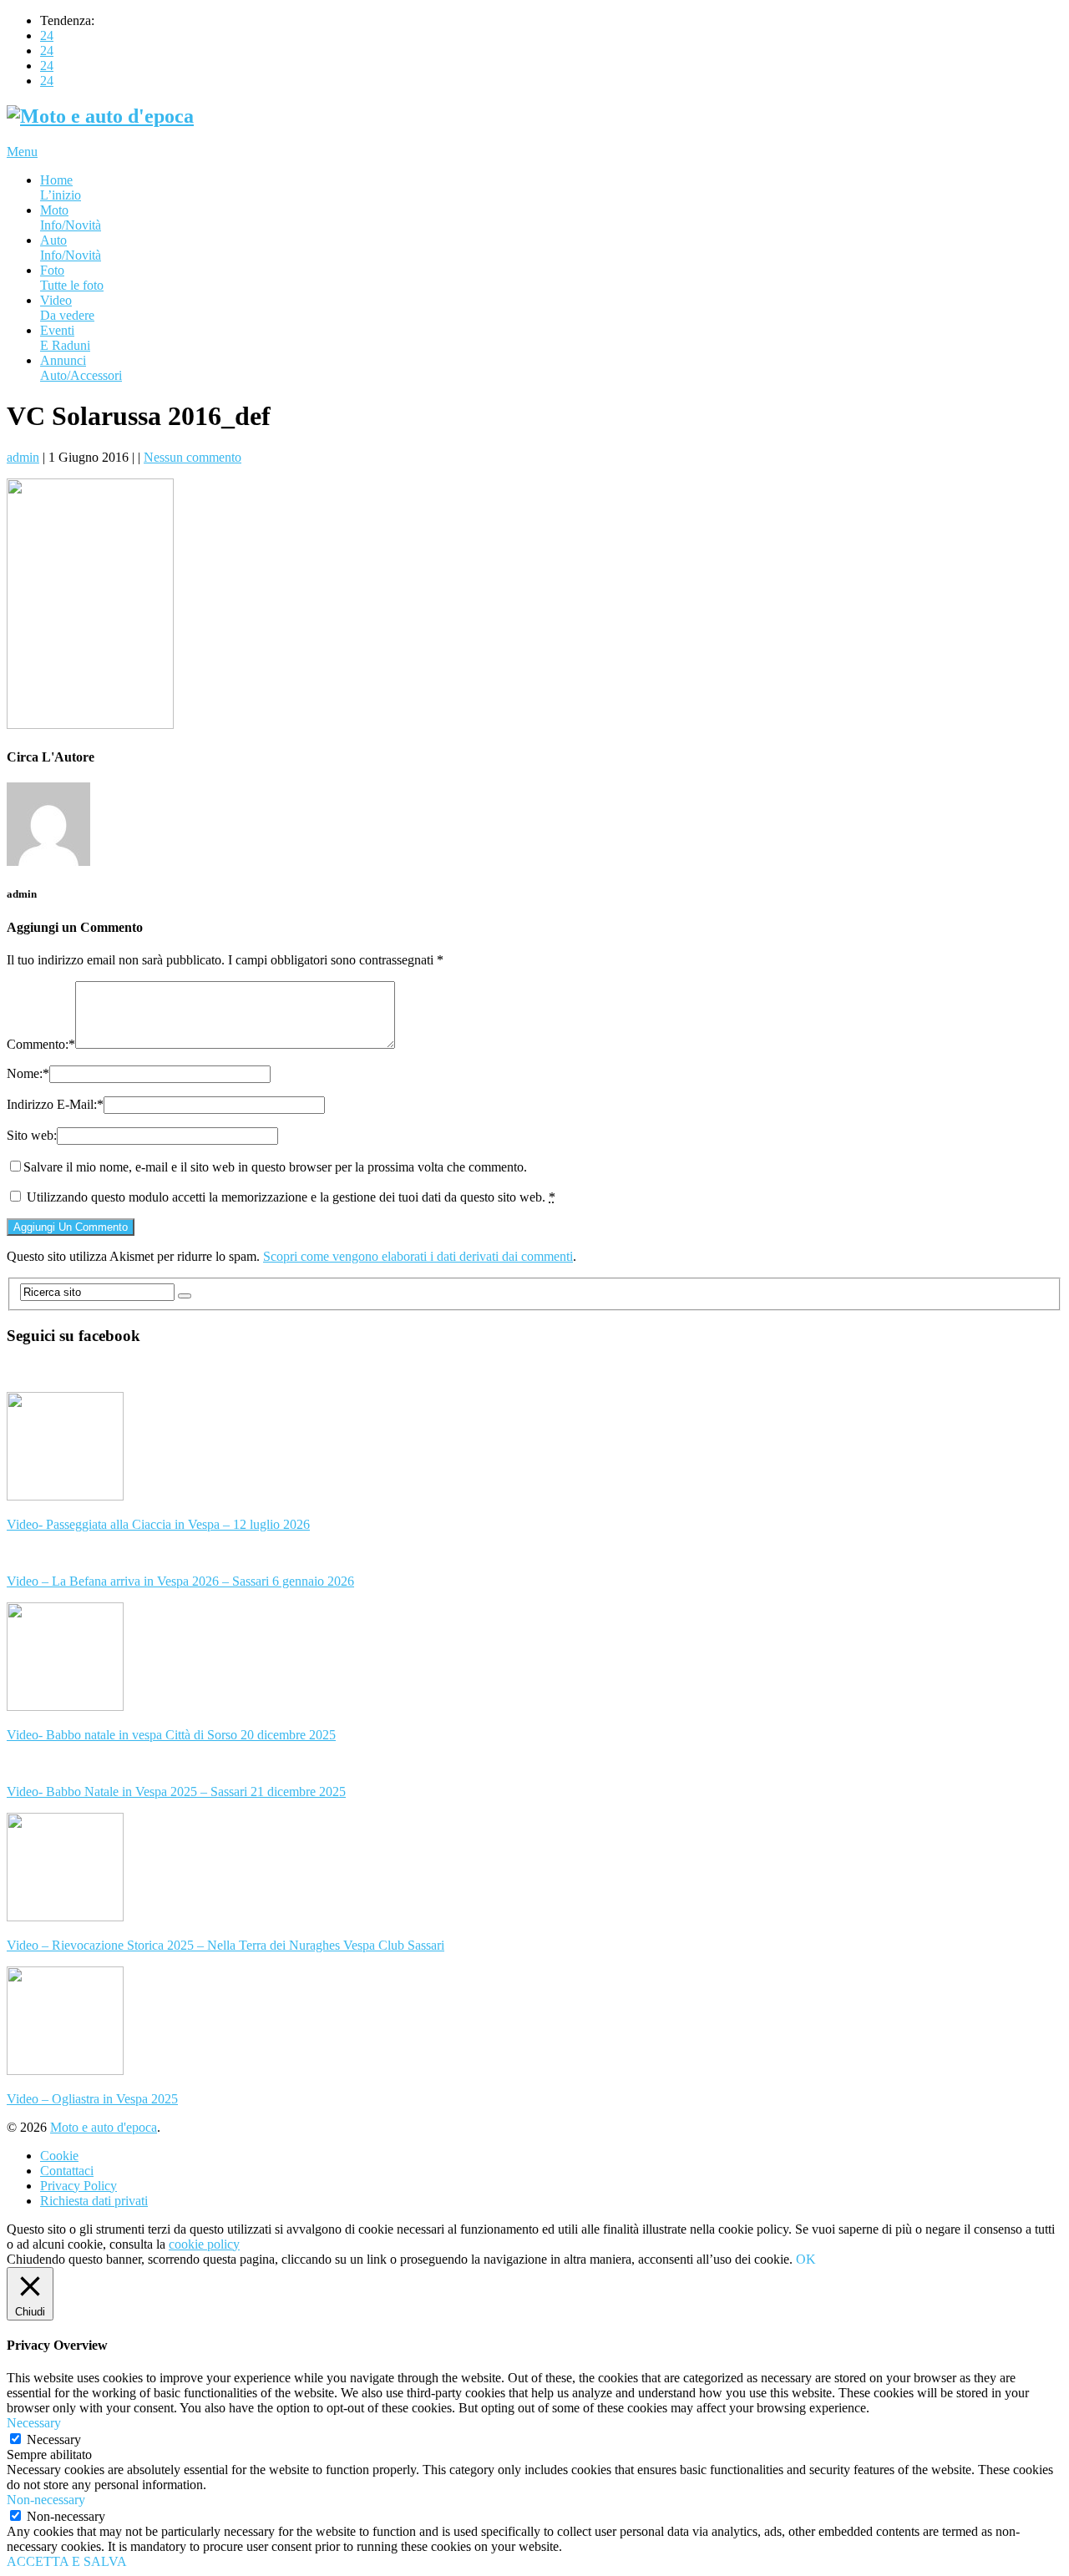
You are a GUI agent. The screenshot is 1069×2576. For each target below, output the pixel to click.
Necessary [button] (34, 2423)
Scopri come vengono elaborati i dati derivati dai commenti (418, 1256)
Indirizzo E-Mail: (55, 1104)
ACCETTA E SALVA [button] (67, 2561)
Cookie (59, 2156)
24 (47, 35)
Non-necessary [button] (46, 2500)
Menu (22, 152)
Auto (71, 248)
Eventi (65, 338)
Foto (72, 278)
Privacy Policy (79, 2186)
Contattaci (67, 2171)
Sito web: (32, 1135)
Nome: (28, 1073)
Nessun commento (193, 457)
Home (61, 187)
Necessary (54, 2439)
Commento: (41, 1044)
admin (23, 457)
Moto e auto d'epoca (104, 2127)
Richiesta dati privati (94, 2201)
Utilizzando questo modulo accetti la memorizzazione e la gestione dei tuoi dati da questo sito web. (291, 1197)
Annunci (81, 368)
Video (67, 308)
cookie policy (204, 2244)
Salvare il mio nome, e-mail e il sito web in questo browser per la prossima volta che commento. (275, 1167)
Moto (71, 218)
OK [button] (806, 2259)
